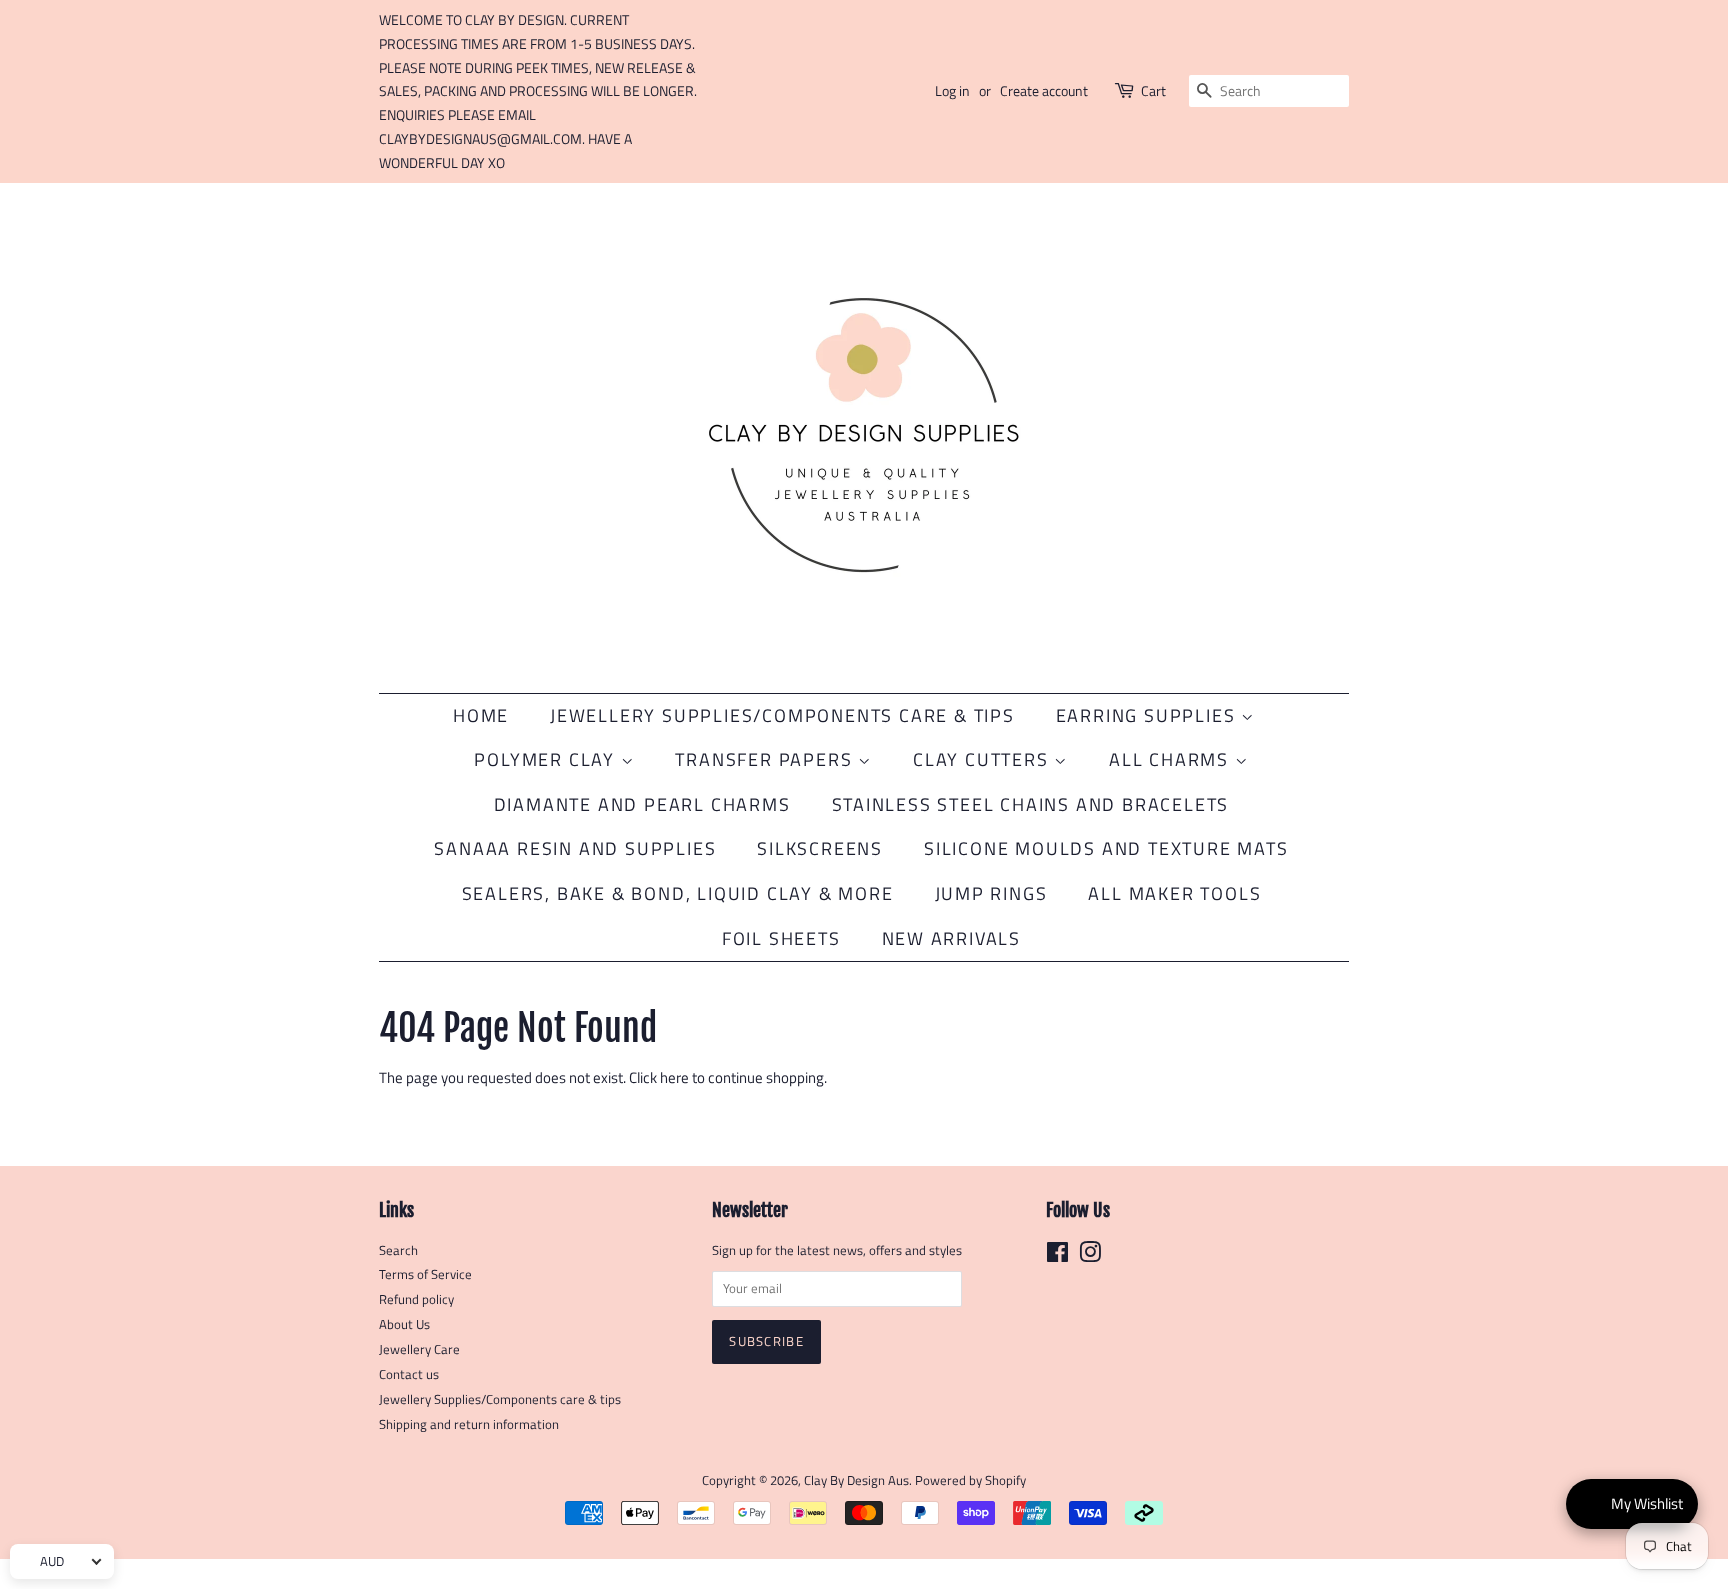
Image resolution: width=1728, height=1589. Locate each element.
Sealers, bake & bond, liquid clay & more (678, 893)
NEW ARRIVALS (952, 938)
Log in (952, 90)
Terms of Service (425, 1274)
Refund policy (416, 1299)
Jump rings (991, 893)
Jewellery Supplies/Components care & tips (500, 1399)
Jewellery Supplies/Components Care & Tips (782, 715)
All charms (1172, 759)
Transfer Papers (766, 759)
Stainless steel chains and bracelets (1031, 804)
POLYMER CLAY (547, 759)
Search (398, 1250)
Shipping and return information (469, 1424)
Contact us (409, 1374)
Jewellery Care (419, 1349)
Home (481, 715)
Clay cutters (983, 759)
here (674, 1077)
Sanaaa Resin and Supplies (575, 848)
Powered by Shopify (970, 1480)
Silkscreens (820, 848)
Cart (1153, 90)
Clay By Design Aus (856, 1480)
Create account (1044, 90)
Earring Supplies (1149, 715)
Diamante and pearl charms (642, 804)
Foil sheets (781, 938)
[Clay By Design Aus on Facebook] (1057, 1256)
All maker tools (1174, 893)
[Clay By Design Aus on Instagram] (1090, 1256)
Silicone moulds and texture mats (1106, 848)
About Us (404, 1324)
